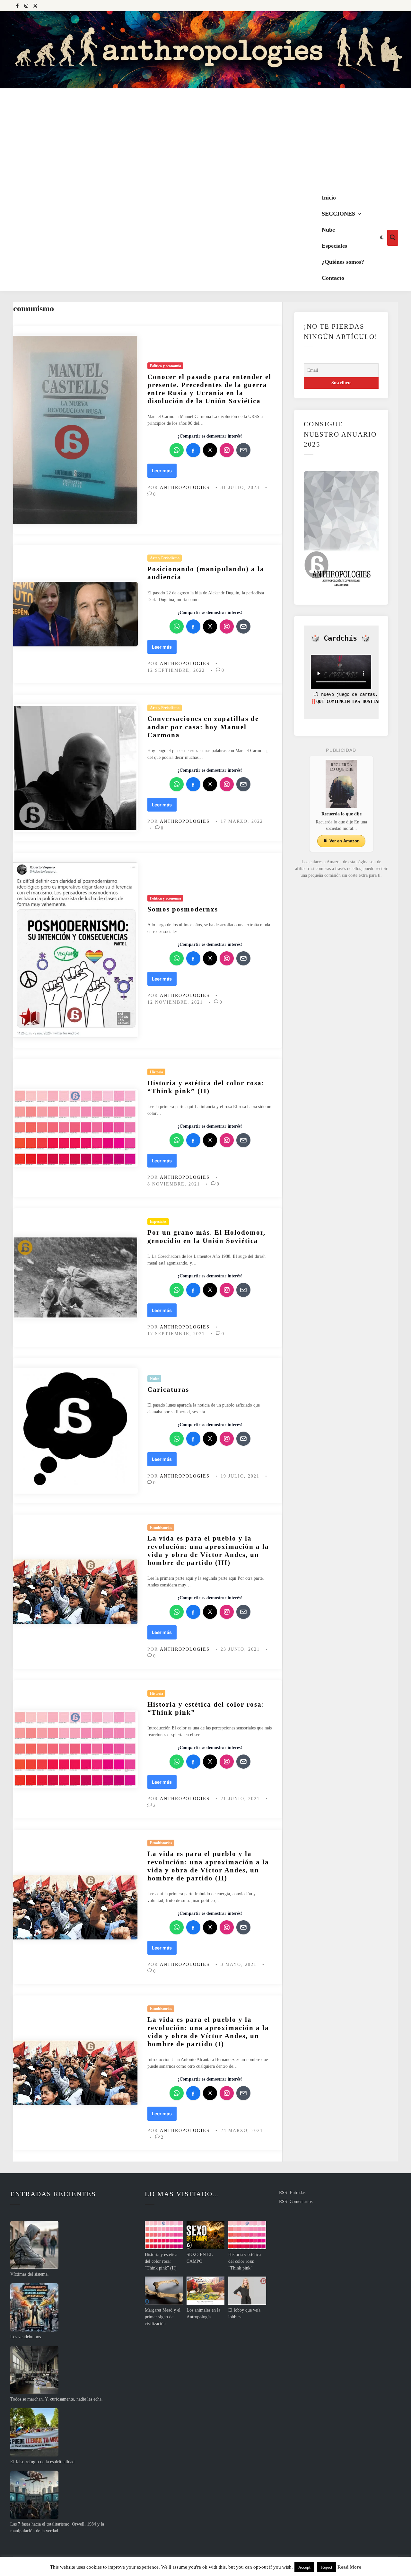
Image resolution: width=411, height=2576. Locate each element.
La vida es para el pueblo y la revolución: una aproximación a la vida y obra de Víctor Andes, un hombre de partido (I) (208, 2032)
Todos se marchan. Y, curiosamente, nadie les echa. (57, 2399)
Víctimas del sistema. (30, 2274)
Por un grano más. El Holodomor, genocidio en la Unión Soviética (206, 1236)
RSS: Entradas (292, 2193)
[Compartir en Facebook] (193, 450)
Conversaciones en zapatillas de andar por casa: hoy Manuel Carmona (203, 727)
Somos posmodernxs (183, 909)
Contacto (333, 278)
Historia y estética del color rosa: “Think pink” (245, 2261)
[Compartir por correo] (243, 450)
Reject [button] (327, 2567)
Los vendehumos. (26, 2337)
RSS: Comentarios (296, 2202)
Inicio (329, 198)
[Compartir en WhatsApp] (177, 450)
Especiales (334, 246)
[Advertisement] (205, 137)
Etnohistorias (161, 1528)
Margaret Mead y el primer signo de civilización (163, 2317)
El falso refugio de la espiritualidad (42, 2462)
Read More (349, 2567)
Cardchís (340, 638)
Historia (157, 1072)
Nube (328, 230)
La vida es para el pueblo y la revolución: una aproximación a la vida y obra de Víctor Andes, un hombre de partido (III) (208, 1550)
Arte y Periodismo (165, 558)
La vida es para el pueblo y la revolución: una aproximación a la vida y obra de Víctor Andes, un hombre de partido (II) (208, 1866)
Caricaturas (168, 1390)
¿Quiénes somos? (343, 262)
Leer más (164, 472)
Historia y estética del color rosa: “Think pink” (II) (206, 1087)
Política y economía (166, 366)
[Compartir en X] (210, 450)
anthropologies (185, 488)
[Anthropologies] (205, 50)
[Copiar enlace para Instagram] (227, 450)
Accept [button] (304, 2567)
